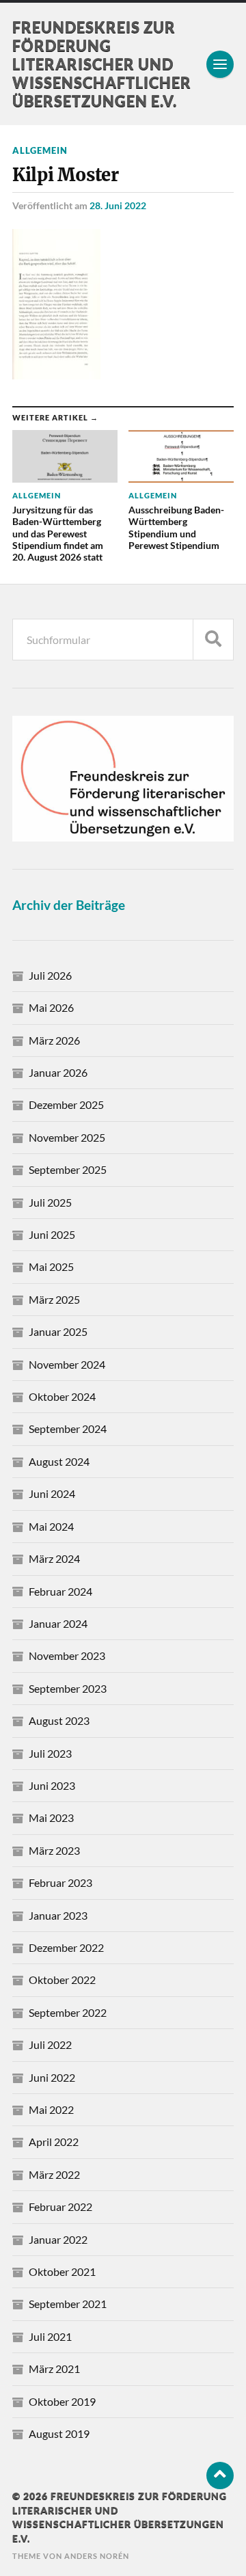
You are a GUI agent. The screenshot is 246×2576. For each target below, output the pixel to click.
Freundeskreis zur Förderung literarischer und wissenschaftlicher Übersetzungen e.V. (102, 64)
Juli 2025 (50, 1202)
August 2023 (59, 1720)
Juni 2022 (52, 2077)
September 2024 (68, 1428)
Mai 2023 (51, 1817)
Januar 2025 (58, 1331)
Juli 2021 (50, 2336)
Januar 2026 (58, 1072)
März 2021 (54, 2369)
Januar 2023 (58, 1915)
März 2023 (54, 1850)
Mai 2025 (51, 1266)
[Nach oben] (220, 2476)
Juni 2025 (52, 1234)
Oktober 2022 (62, 1980)
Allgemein (40, 150)
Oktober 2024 (62, 1396)
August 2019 (59, 2433)
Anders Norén (97, 2556)
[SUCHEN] (213, 640)
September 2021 (68, 2304)
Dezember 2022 (66, 1947)
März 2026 (54, 1040)
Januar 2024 (58, 1623)
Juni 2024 (52, 1493)
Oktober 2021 (62, 2271)
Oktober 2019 (62, 2401)
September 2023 (68, 1688)
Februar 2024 (60, 1591)
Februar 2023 (60, 1882)
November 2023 (67, 1655)
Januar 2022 (58, 2239)
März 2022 (54, 2174)
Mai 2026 (51, 1007)
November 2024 (67, 1364)
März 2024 (54, 1558)
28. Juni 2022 (118, 205)
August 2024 (59, 1461)
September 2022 (68, 2012)
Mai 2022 (51, 2109)
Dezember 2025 (66, 1104)
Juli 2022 (50, 2044)
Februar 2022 (60, 2206)
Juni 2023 (52, 1785)
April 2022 (54, 2142)
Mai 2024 (51, 1526)
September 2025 (68, 1169)
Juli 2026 (50, 975)
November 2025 (67, 1137)
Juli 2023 (50, 1753)
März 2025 (54, 1299)
